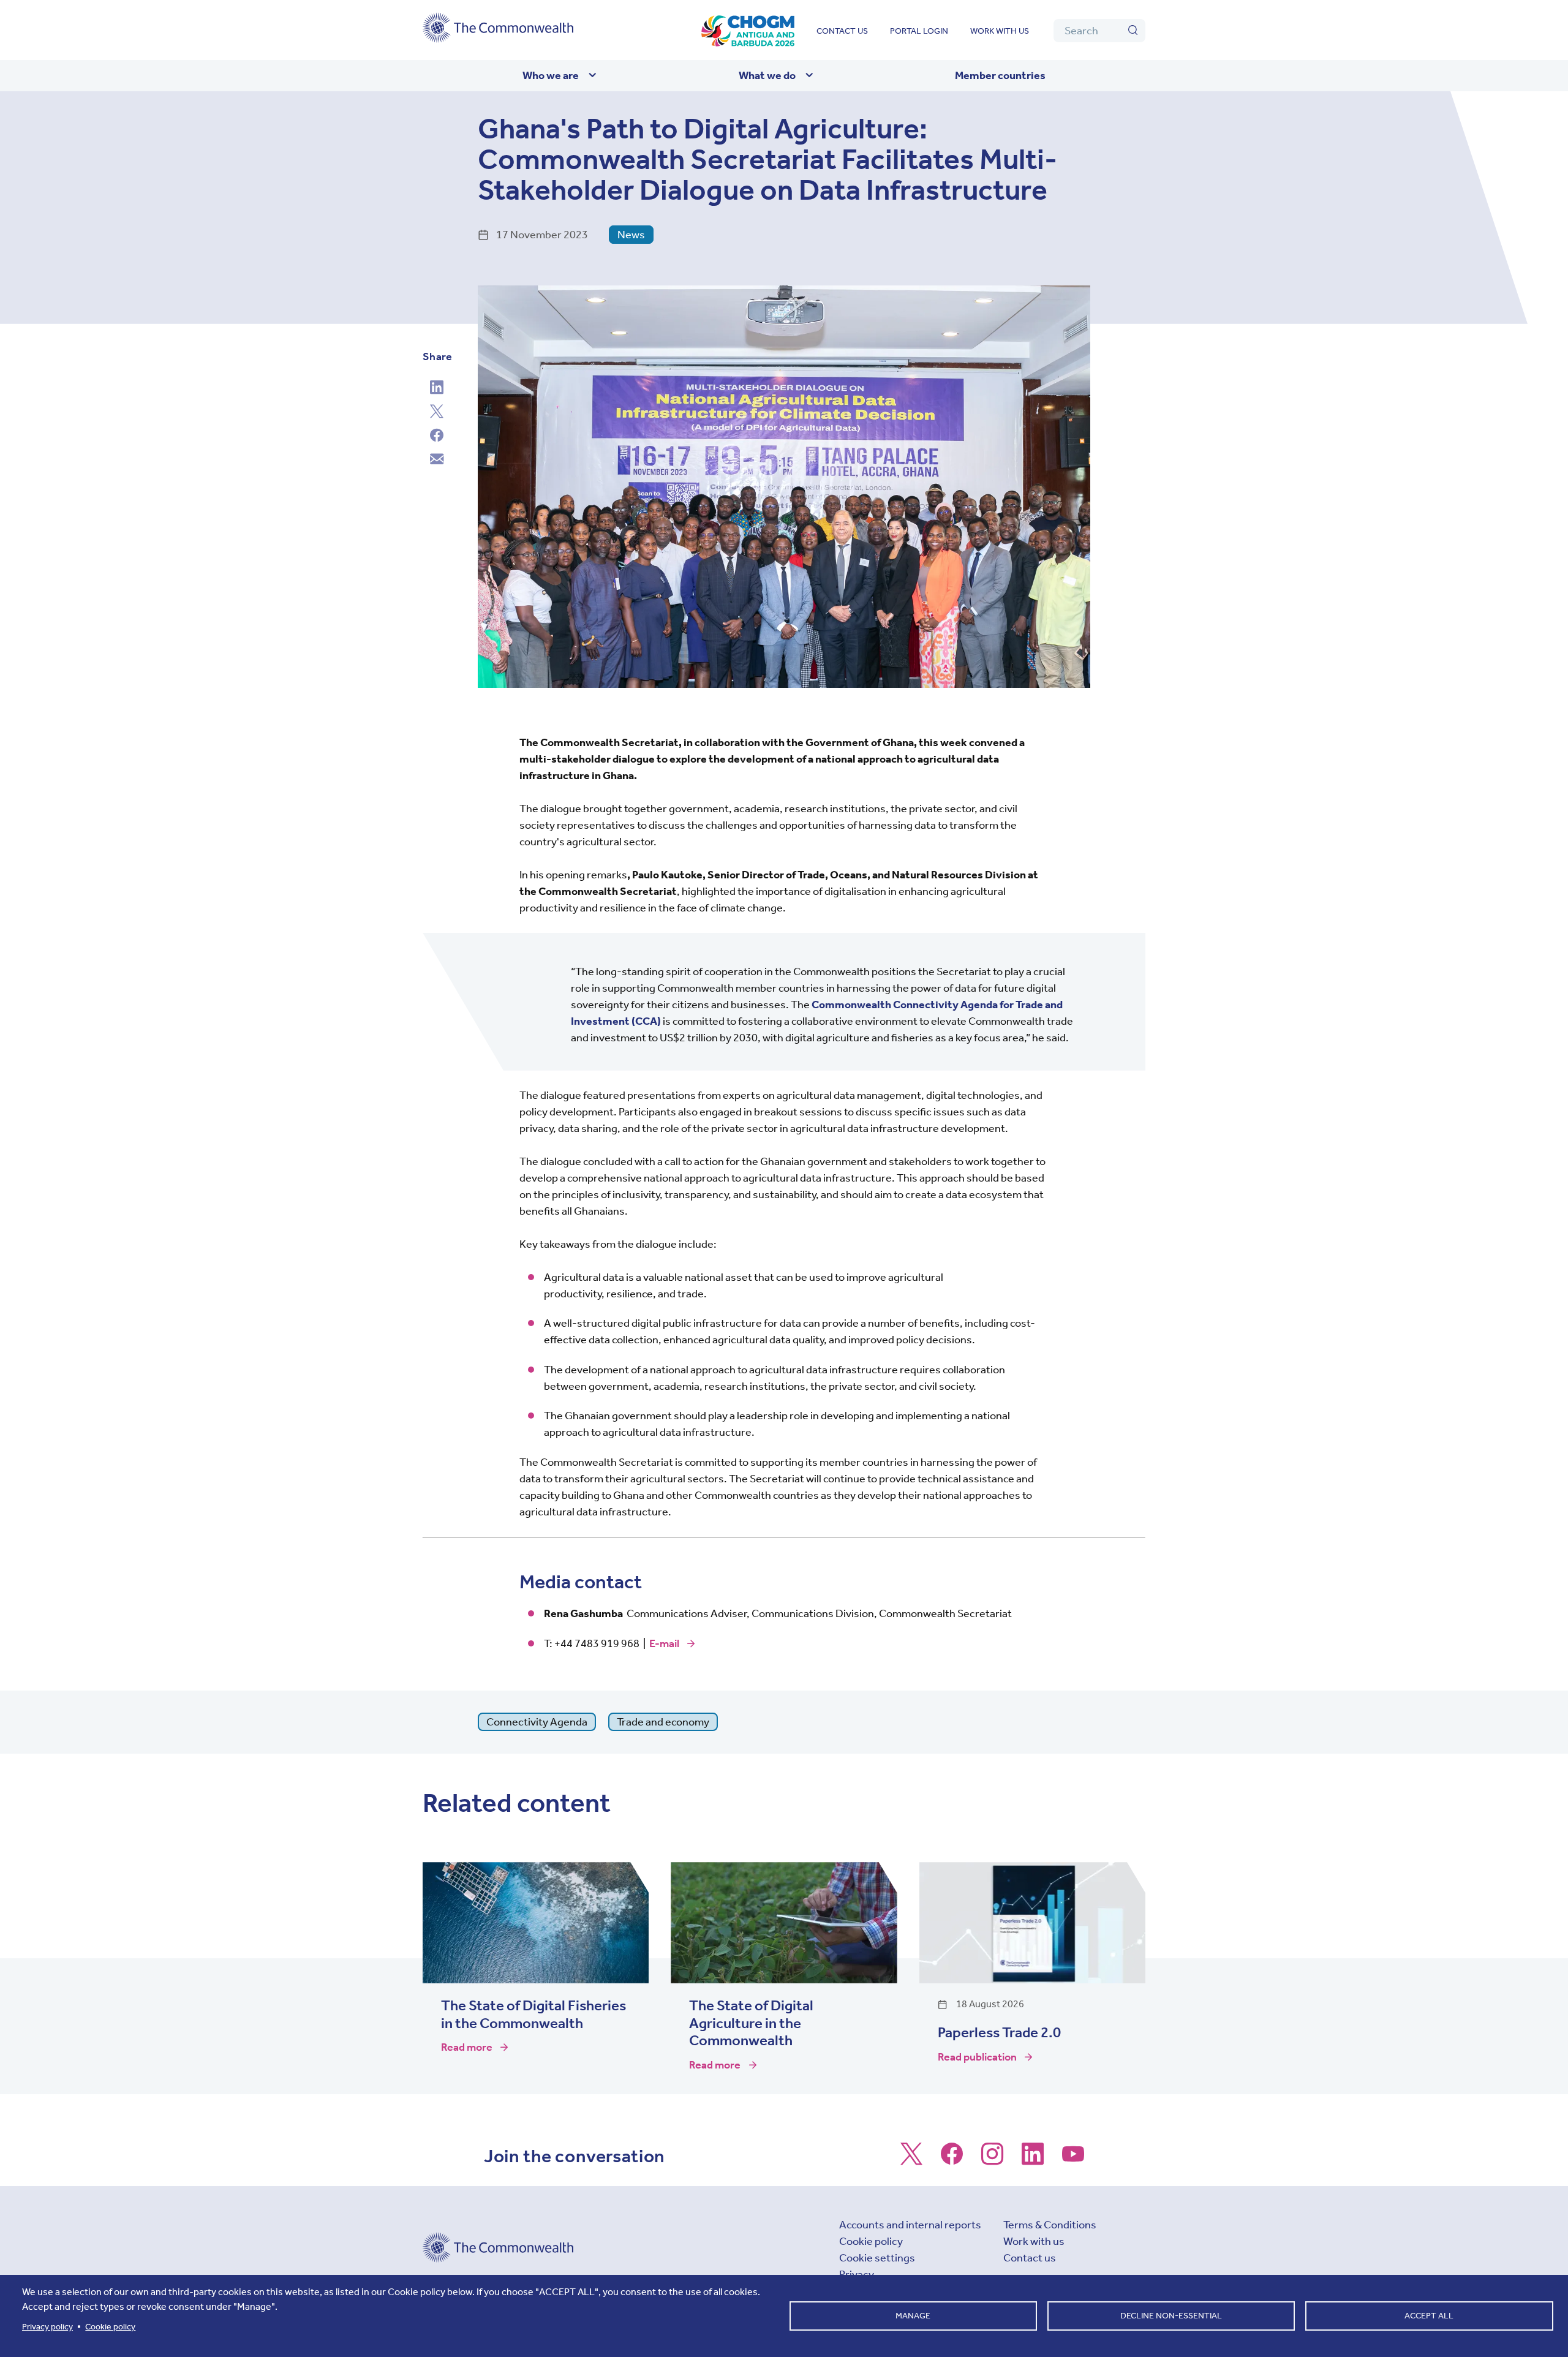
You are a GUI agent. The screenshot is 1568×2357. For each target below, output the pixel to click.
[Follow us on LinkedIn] (1033, 2160)
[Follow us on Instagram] (992, 2160)
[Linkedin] (437, 389)
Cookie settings (877, 2258)
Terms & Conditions (1050, 2225)
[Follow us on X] (911, 2160)
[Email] (437, 461)
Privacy (857, 2274)
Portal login (919, 31)
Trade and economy (663, 1722)
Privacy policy (47, 2327)
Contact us (842, 31)
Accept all (1429, 2316)
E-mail (664, 1643)
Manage (913, 2316)
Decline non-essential (1171, 2316)
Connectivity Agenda (537, 1722)
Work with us (1000, 31)
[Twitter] (437, 413)
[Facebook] (437, 437)
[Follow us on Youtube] (1073, 2160)
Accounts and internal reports (910, 2225)
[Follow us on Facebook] (952, 2160)
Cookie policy (871, 2241)
